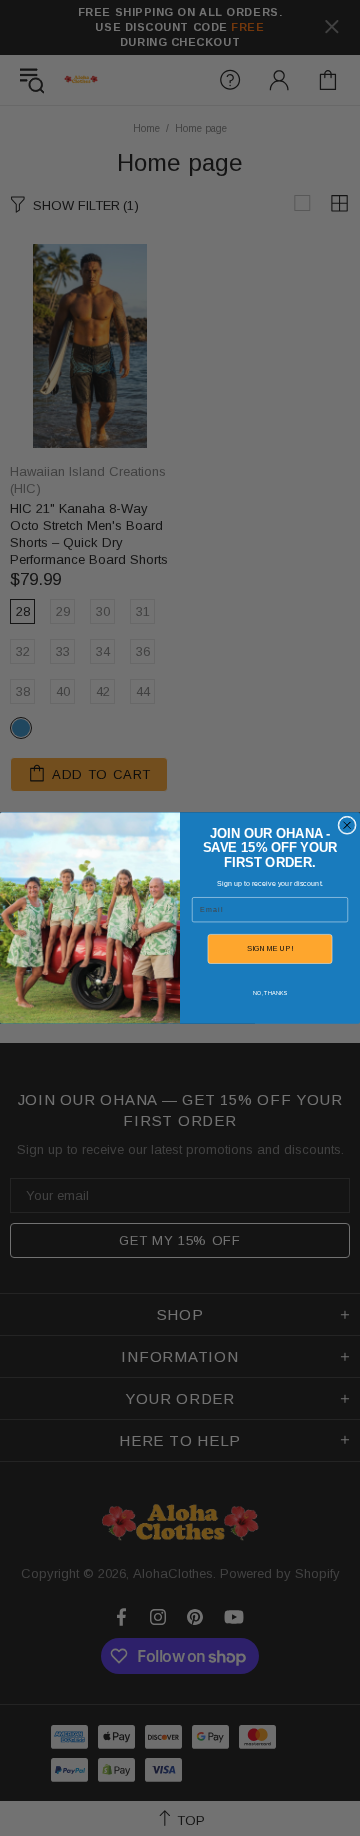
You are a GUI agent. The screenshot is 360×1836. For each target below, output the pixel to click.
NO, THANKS (270, 993)
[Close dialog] (347, 825)
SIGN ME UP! (270, 949)
